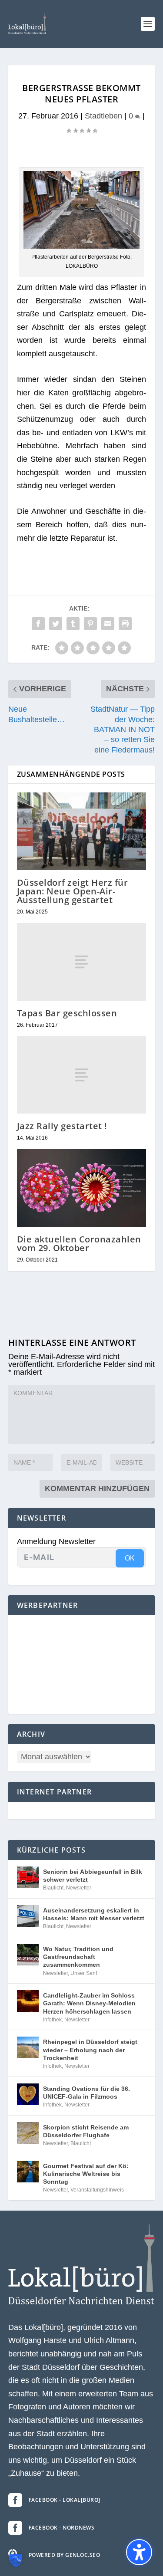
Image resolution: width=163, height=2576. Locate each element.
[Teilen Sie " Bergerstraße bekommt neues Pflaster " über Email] (108, 624)
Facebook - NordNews (62, 2528)
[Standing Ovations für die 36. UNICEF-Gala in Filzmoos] (28, 2094)
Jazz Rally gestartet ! (62, 1126)
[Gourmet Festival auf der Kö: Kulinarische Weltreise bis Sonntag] (28, 2172)
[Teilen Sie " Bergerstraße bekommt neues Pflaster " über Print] (125, 624)
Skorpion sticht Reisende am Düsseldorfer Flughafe (86, 2131)
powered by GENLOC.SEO (65, 2555)
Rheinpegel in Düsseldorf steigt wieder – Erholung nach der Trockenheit (90, 2050)
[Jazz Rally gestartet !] (82, 1075)
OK (130, 1558)
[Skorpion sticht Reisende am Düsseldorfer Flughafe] (28, 2133)
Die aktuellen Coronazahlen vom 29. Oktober (79, 1244)
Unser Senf (84, 1973)
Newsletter (79, 1888)
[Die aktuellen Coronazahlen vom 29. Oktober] (82, 1188)
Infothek (52, 2020)
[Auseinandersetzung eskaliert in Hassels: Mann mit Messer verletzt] (28, 1916)
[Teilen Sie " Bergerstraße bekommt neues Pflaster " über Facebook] (38, 624)
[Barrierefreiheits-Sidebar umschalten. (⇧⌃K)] (139, 2552)
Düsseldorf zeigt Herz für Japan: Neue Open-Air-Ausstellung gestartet (73, 891)
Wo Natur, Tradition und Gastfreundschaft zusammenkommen (78, 1957)
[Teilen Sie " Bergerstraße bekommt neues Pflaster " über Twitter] (56, 624)
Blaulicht (53, 1888)
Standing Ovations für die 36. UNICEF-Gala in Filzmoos (86, 2093)
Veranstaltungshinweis (97, 2190)
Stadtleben (103, 116)
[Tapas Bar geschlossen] (82, 962)
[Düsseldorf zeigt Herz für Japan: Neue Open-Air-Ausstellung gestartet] (82, 831)
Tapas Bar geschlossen (67, 1013)
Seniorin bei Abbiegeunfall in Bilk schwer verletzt (93, 1876)
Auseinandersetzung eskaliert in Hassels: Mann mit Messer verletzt (94, 1914)
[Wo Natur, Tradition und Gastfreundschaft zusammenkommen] (28, 1955)
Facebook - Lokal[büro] (65, 2500)
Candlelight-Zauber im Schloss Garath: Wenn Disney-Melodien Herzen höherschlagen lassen (89, 2003)
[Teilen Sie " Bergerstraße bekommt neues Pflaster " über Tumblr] (73, 624)
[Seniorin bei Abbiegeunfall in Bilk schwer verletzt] (28, 1877)
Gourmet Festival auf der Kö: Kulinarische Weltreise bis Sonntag (86, 2174)
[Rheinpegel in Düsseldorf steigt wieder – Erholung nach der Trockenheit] (28, 2047)
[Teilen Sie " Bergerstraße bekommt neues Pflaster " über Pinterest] (90, 624)
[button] (148, 24)
